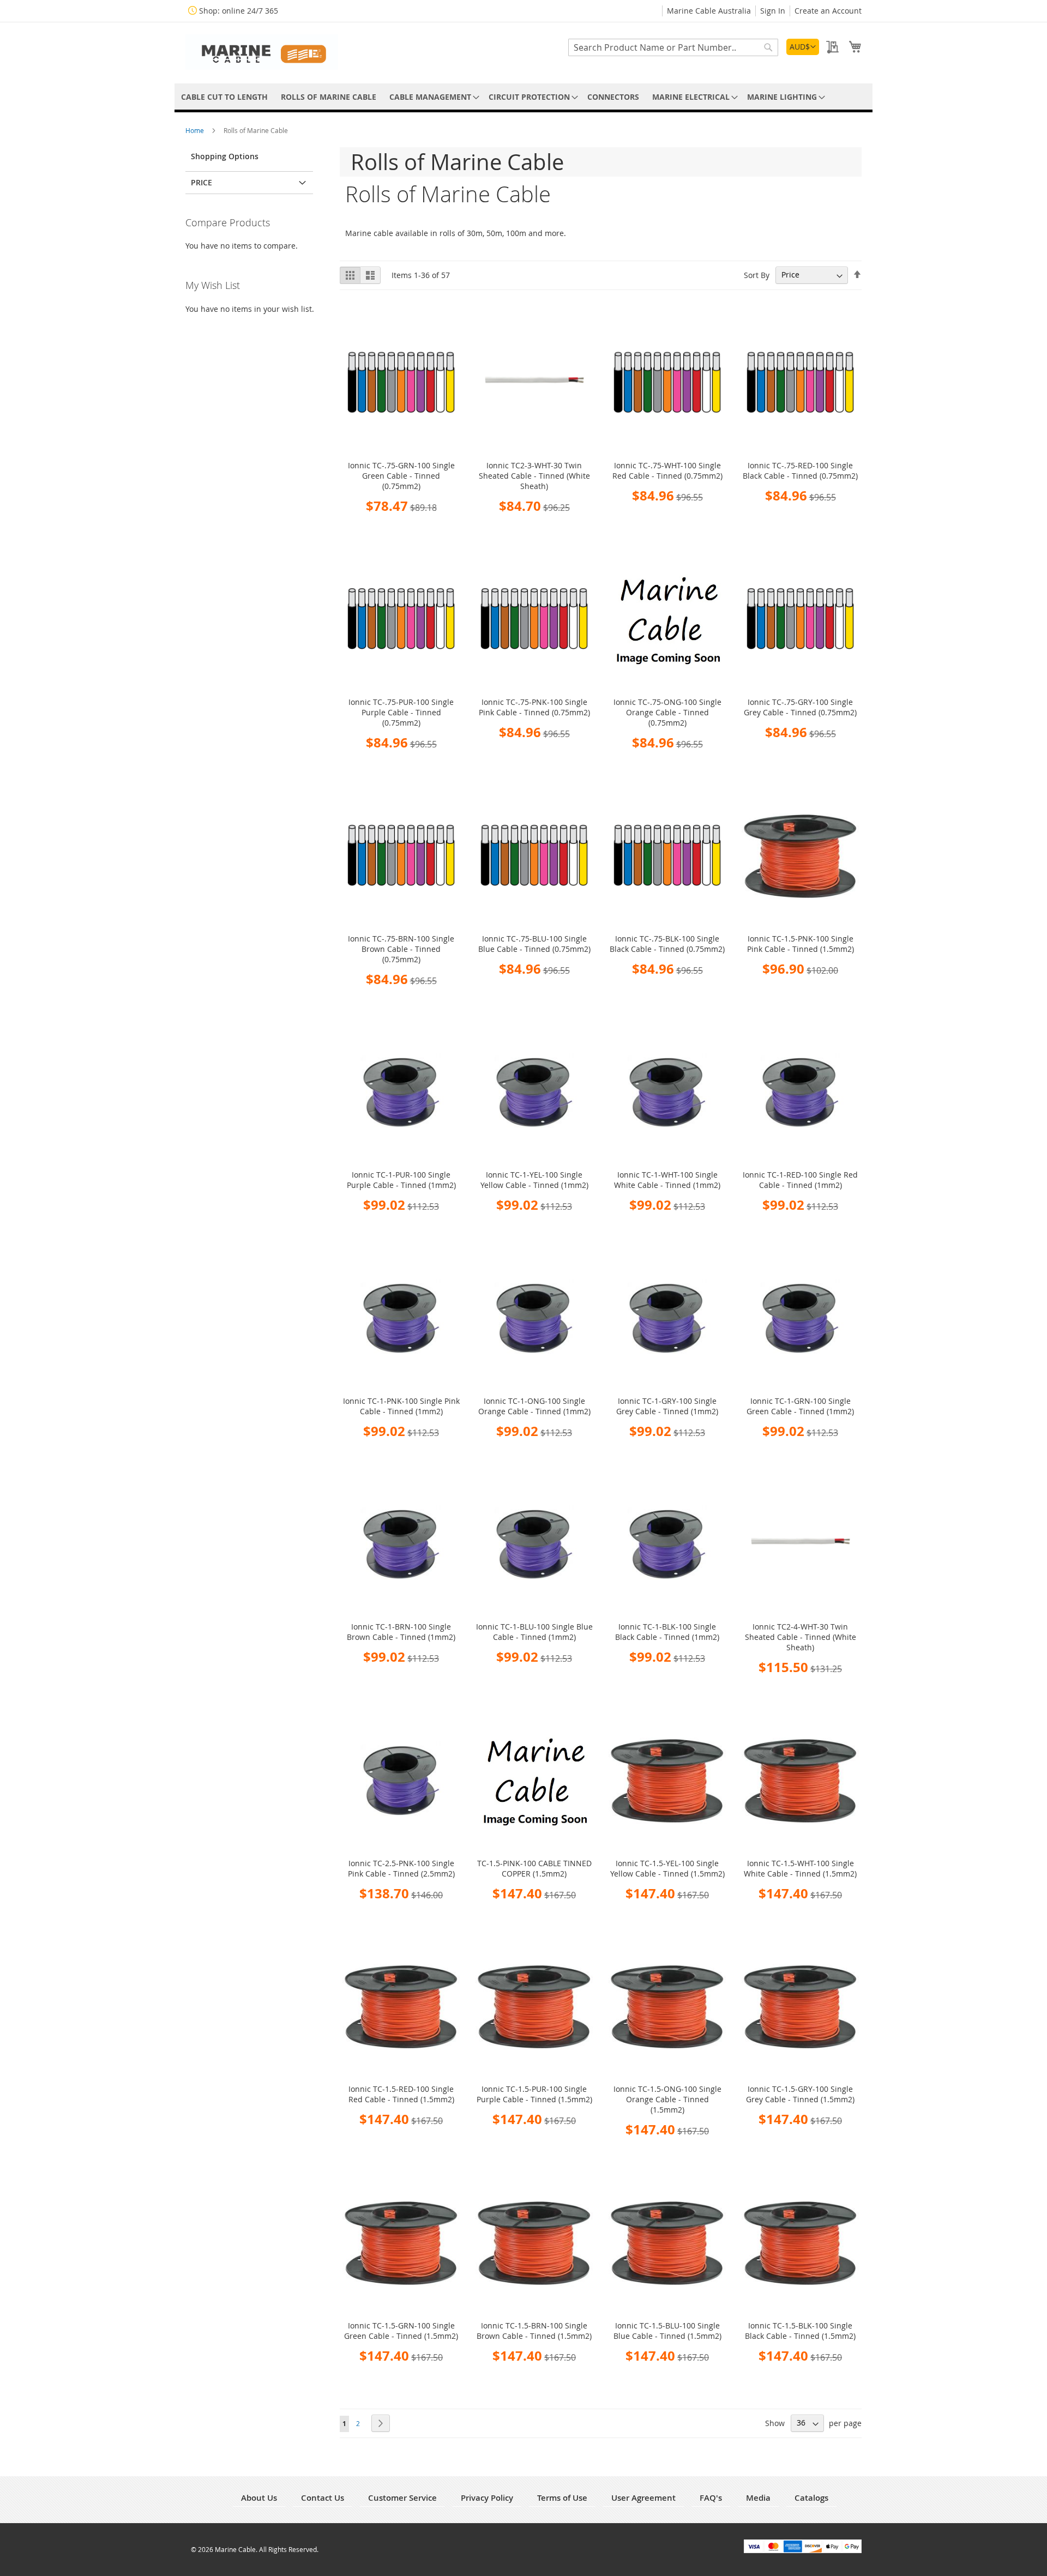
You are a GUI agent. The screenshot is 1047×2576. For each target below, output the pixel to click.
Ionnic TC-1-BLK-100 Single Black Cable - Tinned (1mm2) (667, 1632)
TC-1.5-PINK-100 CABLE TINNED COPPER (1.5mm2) (534, 1868)
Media (758, 2498)
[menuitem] (224, 97)
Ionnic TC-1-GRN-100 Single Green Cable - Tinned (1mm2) (800, 1406)
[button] (803, 47)
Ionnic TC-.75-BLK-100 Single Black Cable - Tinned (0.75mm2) (667, 944)
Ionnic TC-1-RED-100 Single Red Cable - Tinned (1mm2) (800, 1180)
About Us (259, 2498)
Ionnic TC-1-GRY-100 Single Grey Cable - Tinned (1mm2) (667, 1406)
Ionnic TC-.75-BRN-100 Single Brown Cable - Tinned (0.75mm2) (401, 949)
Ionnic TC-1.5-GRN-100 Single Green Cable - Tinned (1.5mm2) (401, 2331)
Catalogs (811, 2498)
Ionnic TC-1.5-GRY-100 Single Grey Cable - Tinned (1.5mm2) (800, 2094)
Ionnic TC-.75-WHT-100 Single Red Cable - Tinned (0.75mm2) (667, 470)
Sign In (773, 11)
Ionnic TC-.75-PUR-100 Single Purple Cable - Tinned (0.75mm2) (401, 712)
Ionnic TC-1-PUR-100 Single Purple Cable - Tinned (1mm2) (401, 1180)
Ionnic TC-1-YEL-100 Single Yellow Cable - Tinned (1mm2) (534, 1180)
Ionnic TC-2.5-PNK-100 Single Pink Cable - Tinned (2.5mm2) (401, 1868)
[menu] (523, 97)
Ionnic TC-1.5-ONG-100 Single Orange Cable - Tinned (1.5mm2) (667, 2099)
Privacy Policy (487, 2498)
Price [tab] (201, 182)
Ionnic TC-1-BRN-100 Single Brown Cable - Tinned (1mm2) (401, 1632)
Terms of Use (562, 2498)
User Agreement (643, 2498)
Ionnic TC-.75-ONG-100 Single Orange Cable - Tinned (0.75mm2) (667, 712)
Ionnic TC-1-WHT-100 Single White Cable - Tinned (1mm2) (667, 1180)
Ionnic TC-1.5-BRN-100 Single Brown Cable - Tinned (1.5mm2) (534, 2331)
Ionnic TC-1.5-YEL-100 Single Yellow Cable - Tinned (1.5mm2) (667, 1868)
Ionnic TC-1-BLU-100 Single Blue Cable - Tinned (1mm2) (534, 1632)
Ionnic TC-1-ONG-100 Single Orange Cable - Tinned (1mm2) (534, 1406)
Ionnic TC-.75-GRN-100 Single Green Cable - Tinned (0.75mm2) (401, 476)
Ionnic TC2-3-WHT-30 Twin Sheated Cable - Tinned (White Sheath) (534, 476)
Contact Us (323, 2498)
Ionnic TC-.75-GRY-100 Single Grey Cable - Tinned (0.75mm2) (800, 707)
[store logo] (262, 52)
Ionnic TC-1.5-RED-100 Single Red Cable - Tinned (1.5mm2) (401, 2094)
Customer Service (402, 2498)
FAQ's (711, 2498)
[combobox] (673, 47)
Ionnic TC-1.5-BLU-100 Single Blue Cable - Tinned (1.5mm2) (667, 2331)
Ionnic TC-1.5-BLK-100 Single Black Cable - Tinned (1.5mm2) (800, 2331)
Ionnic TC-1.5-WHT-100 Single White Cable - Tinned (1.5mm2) (800, 1868)
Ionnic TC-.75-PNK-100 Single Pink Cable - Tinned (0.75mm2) (534, 707)
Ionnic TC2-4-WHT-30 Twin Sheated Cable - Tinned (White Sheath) (801, 1637)
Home (195, 130)
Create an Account (828, 11)
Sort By (757, 275)
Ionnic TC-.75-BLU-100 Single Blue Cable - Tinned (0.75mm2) (534, 944)
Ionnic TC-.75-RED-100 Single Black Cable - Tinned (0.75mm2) (800, 470)
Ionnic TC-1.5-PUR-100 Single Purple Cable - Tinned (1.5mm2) (534, 2094)
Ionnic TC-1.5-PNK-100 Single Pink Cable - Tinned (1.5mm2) (801, 944)
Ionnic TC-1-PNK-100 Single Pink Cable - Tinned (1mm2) (401, 1406)
